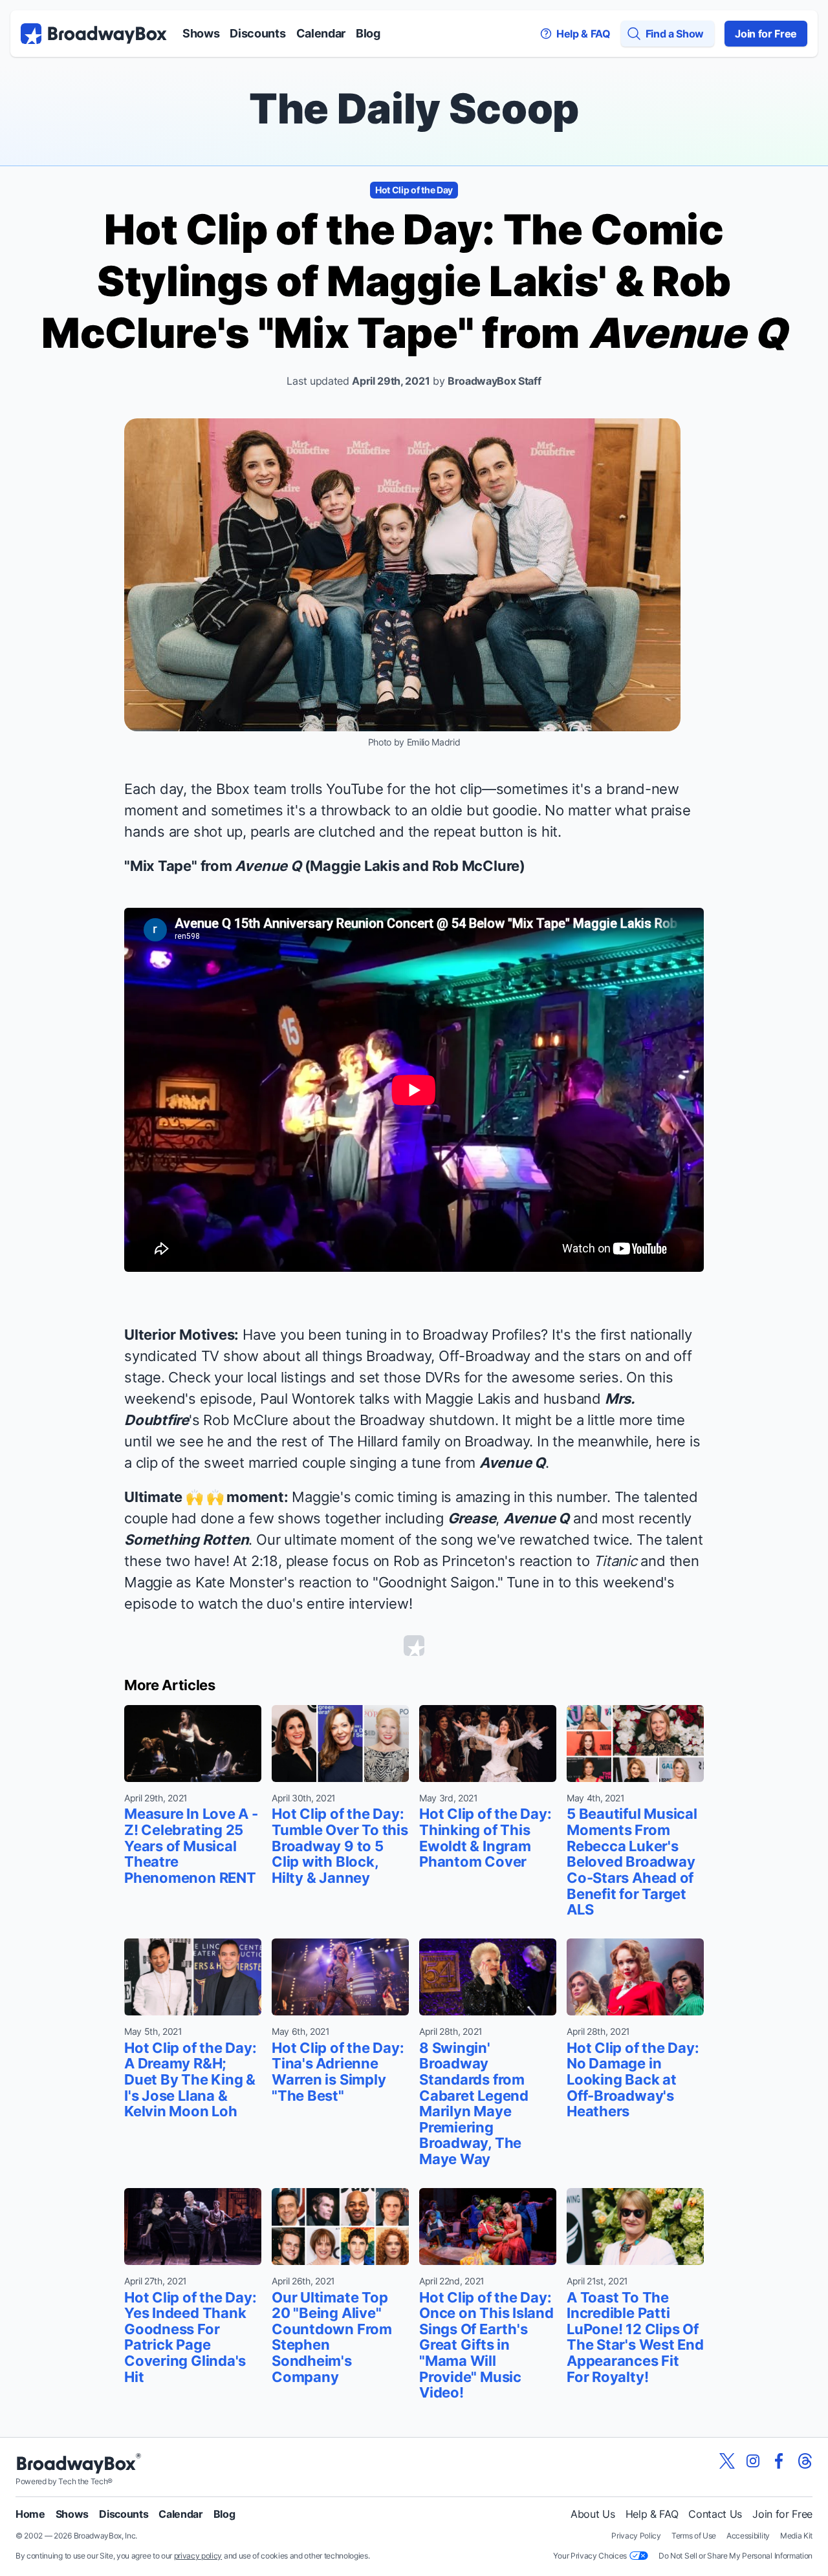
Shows (201, 33)
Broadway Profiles (482, 1335)
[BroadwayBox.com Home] (94, 34)
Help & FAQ (652, 2514)
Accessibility (748, 2536)
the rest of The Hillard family (348, 1441)
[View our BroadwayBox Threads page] (805, 2461)
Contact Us (715, 2514)
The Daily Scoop (414, 108)
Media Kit (796, 2536)
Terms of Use (694, 2536)
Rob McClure (246, 1420)
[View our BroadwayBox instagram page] (753, 2461)
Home (30, 2514)
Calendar (321, 33)
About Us (593, 2514)
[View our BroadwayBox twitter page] (727, 2461)
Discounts (257, 33)
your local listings (270, 1377)
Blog (368, 33)
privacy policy (198, 2556)
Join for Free (766, 34)
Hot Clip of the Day (414, 190)
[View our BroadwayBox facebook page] (779, 2461)
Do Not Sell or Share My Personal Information (735, 2556)
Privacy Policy (636, 2536)
